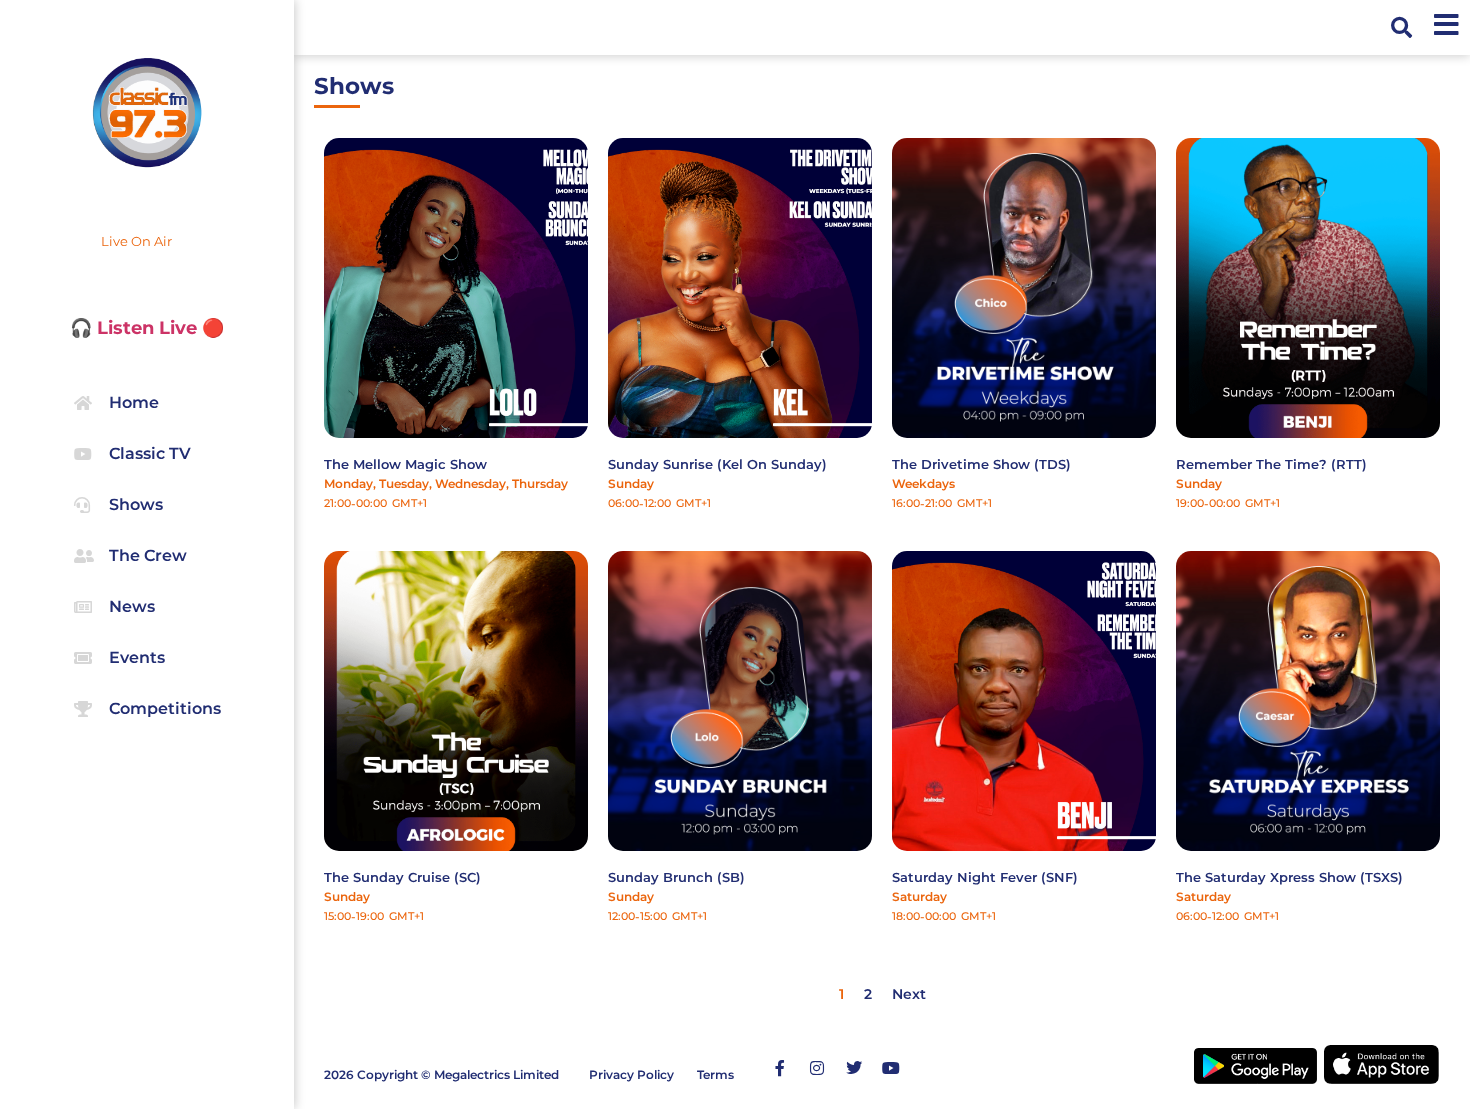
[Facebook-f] (780, 1068)
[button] (1401, 27)
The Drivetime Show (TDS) (981, 464)
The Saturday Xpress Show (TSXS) (1289, 877)
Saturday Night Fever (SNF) (985, 877)
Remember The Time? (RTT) (1271, 464)
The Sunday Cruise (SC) (402, 877)
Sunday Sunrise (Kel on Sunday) (717, 464)
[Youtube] (891, 1068)
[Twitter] (854, 1068)
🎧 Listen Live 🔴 (147, 328)
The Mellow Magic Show (405, 464)
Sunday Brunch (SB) (676, 877)
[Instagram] (817, 1068)
